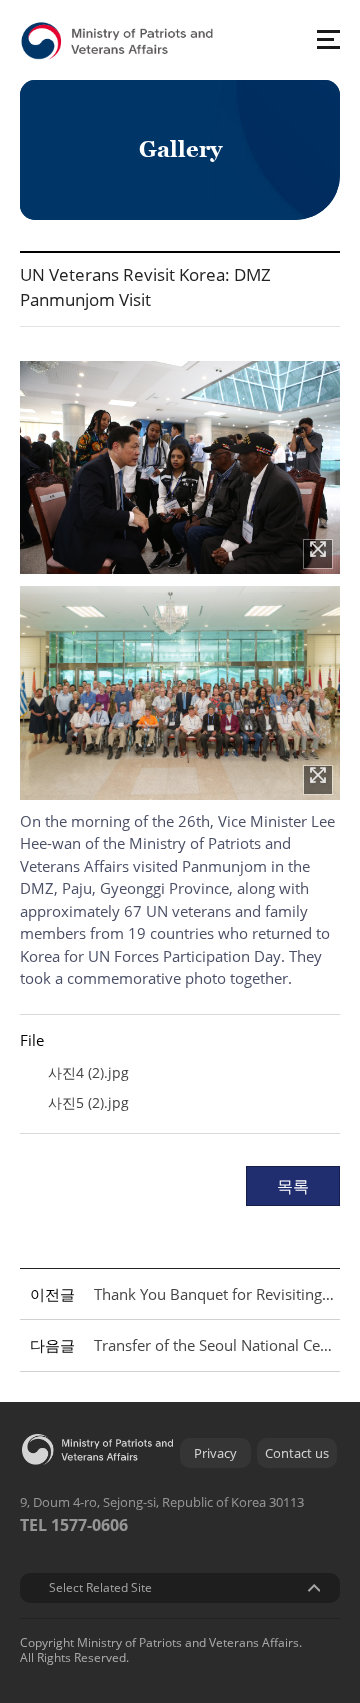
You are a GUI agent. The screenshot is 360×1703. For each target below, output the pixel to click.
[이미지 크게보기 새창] (318, 554)
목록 (293, 1186)
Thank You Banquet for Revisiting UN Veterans (214, 1294)
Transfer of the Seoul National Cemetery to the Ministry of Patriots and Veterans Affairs (214, 1345)
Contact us (297, 1453)
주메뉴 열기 (328, 39)
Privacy (215, 1453)
